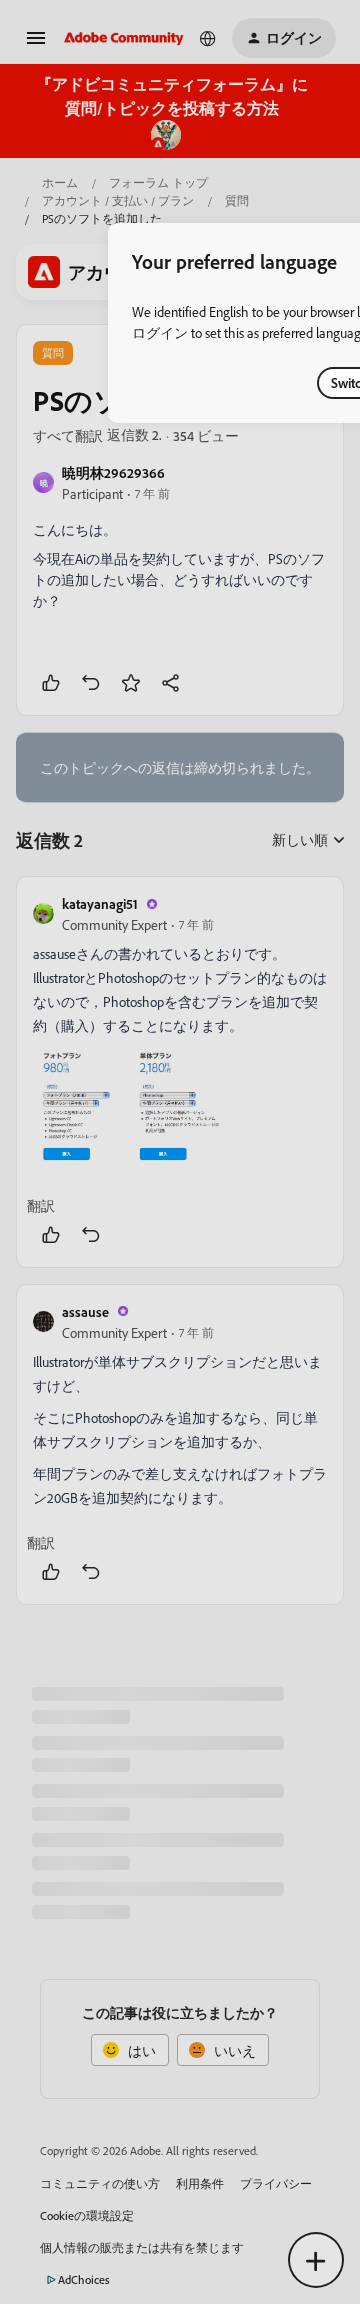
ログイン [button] (160, 332)
